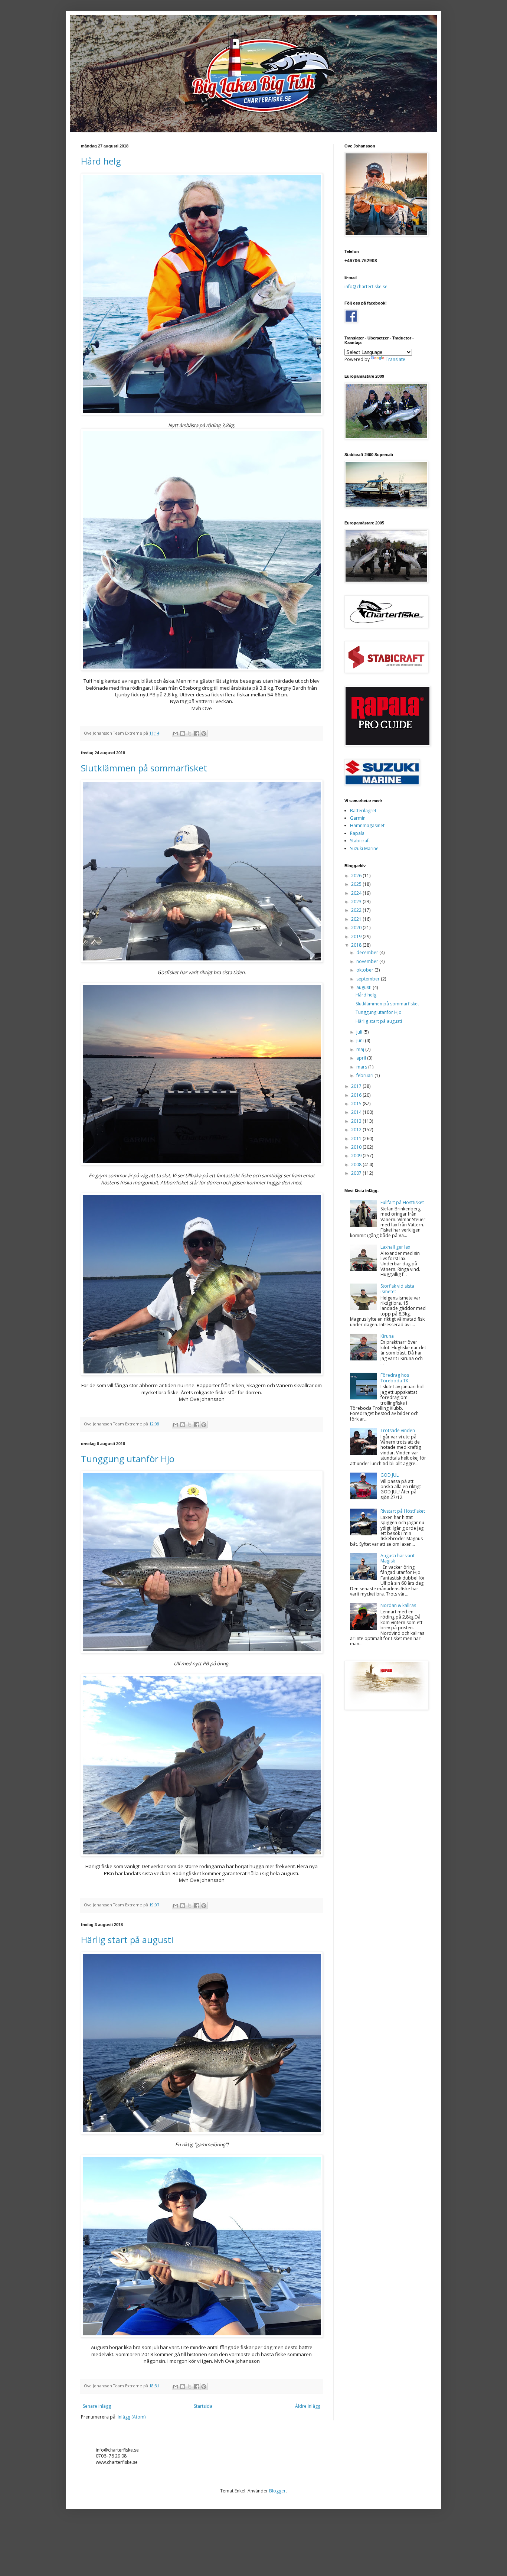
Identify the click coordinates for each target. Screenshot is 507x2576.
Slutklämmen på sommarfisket (144, 768)
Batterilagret (363, 811)
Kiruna (387, 1336)
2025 (357, 884)
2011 (357, 1139)
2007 (357, 1173)
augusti (364, 987)
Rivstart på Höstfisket (403, 1511)
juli (360, 1032)
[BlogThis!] (183, 734)
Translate (395, 359)
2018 (357, 945)
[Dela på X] (190, 734)
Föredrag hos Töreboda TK (395, 1378)
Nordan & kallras (398, 1605)
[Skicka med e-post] (176, 734)
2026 (357, 876)
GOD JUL (390, 1475)
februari (365, 1075)
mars (362, 1067)
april (362, 1058)
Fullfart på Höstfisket (402, 1202)
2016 (357, 1095)
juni (361, 1040)
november (368, 961)
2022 (357, 910)
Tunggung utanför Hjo (128, 1459)
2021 (357, 919)
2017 (357, 1086)
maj (361, 1049)
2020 (357, 928)
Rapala (357, 833)
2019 (357, 936)
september (369, 979)
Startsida (203, 2406)
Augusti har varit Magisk (398, 1558)
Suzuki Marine (364, 848)
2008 (357, 1165)
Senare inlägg (97, 2406)
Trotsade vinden (398, 1430)
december (368, 952)
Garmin (358, 818)
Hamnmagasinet (367, 825)
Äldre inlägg (308, 2406)
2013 (357, 1121)
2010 (357, 1147)
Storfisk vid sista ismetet (397, 1289)
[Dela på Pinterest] (204, 734)
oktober (365, 970)
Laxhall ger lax (395, 1247)
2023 (357, 902)
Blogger (277, 2491)
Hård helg (101, 161)
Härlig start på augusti (127, 1940)
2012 (357, 1130)
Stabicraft (360, 841)
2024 (357, 893)
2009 (357, 1156)
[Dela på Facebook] (197, 734)
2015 (357, 1104)
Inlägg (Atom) (132, 2417)
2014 (357, 1112)
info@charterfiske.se (366, 287)
